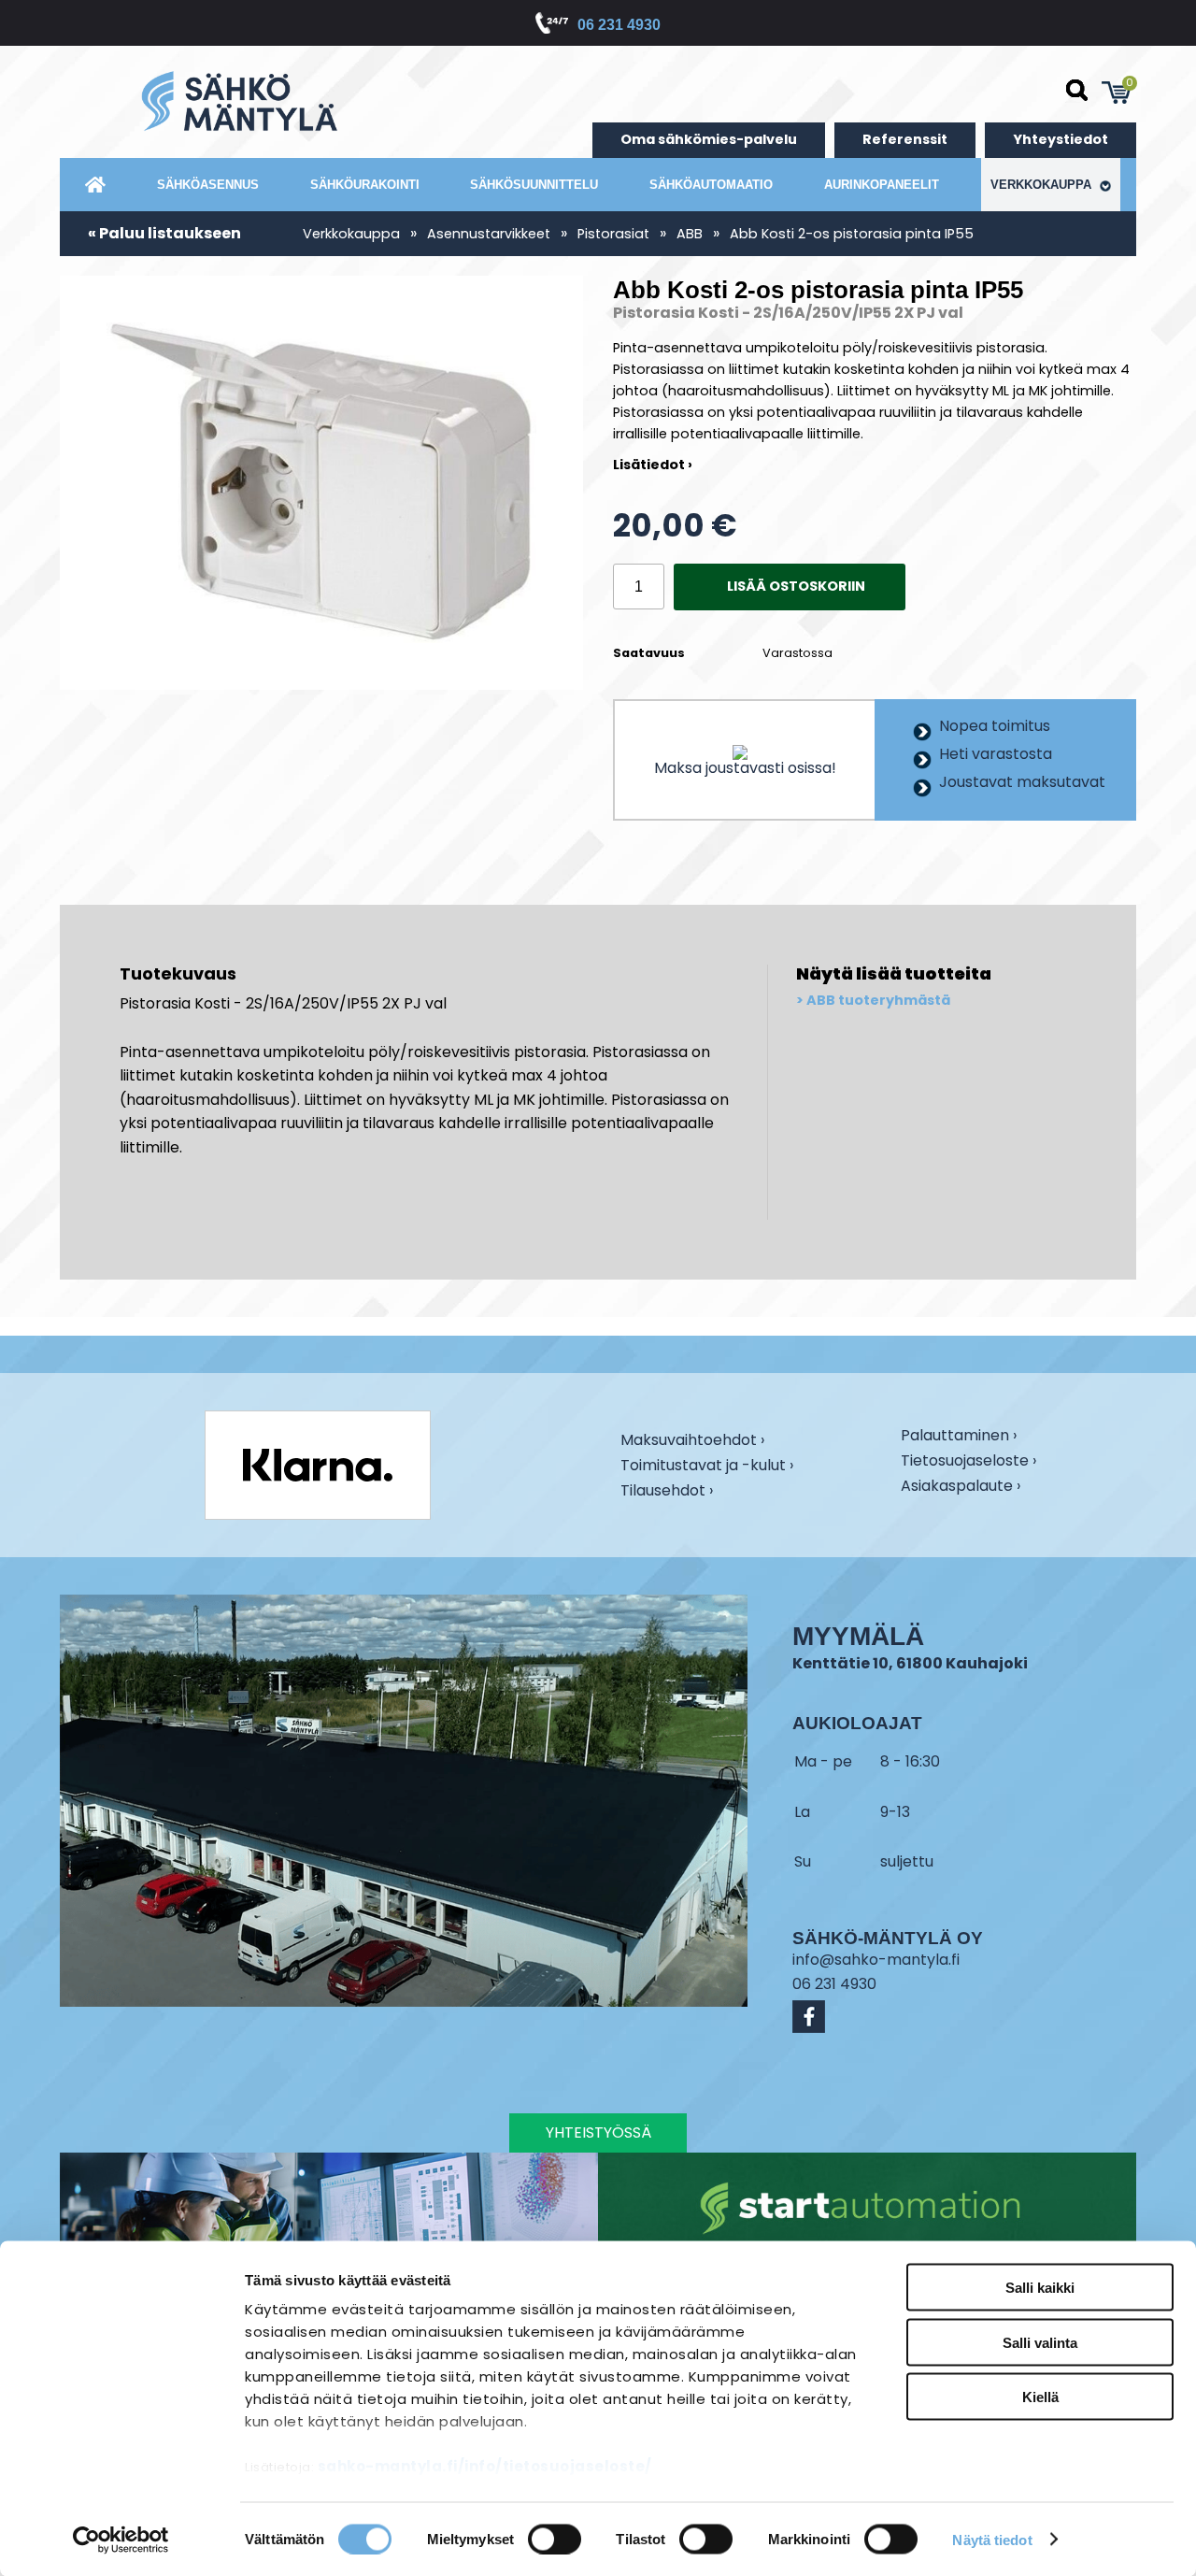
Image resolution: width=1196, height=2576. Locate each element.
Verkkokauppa (1043, 185)
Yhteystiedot (1061, 139)
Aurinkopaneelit (882, 185)
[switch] (555, 2539)
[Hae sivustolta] (1077, 91)
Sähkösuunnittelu (534, 185)
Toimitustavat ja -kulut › (707, 1467)
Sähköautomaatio (711, 185)
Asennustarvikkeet (489, 234)
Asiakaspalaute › (961, 1487)
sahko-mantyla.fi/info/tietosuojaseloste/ (485, 2466)
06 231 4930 (619, 25)
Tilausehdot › (667, 1490)
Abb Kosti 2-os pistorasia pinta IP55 (852, 234)
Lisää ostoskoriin (796, 586)
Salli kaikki (1040, 2288)
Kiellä (1040, 2397)
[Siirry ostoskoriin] (1117, 93)
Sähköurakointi (365, 185)
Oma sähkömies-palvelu (709, 139)
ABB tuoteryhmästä (878, 1001)
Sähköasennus (208, 185)
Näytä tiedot (992, 2539)
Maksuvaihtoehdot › (692, 1441)
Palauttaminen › (959, 1437)
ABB (690, 234)
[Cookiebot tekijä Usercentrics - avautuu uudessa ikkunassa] (121, 2540)
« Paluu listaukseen (164, 233)
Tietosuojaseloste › (968, 1462)
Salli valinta (1040, 2342)
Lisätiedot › (653, 465)
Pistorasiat (613, 234)
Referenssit (905, 139)
